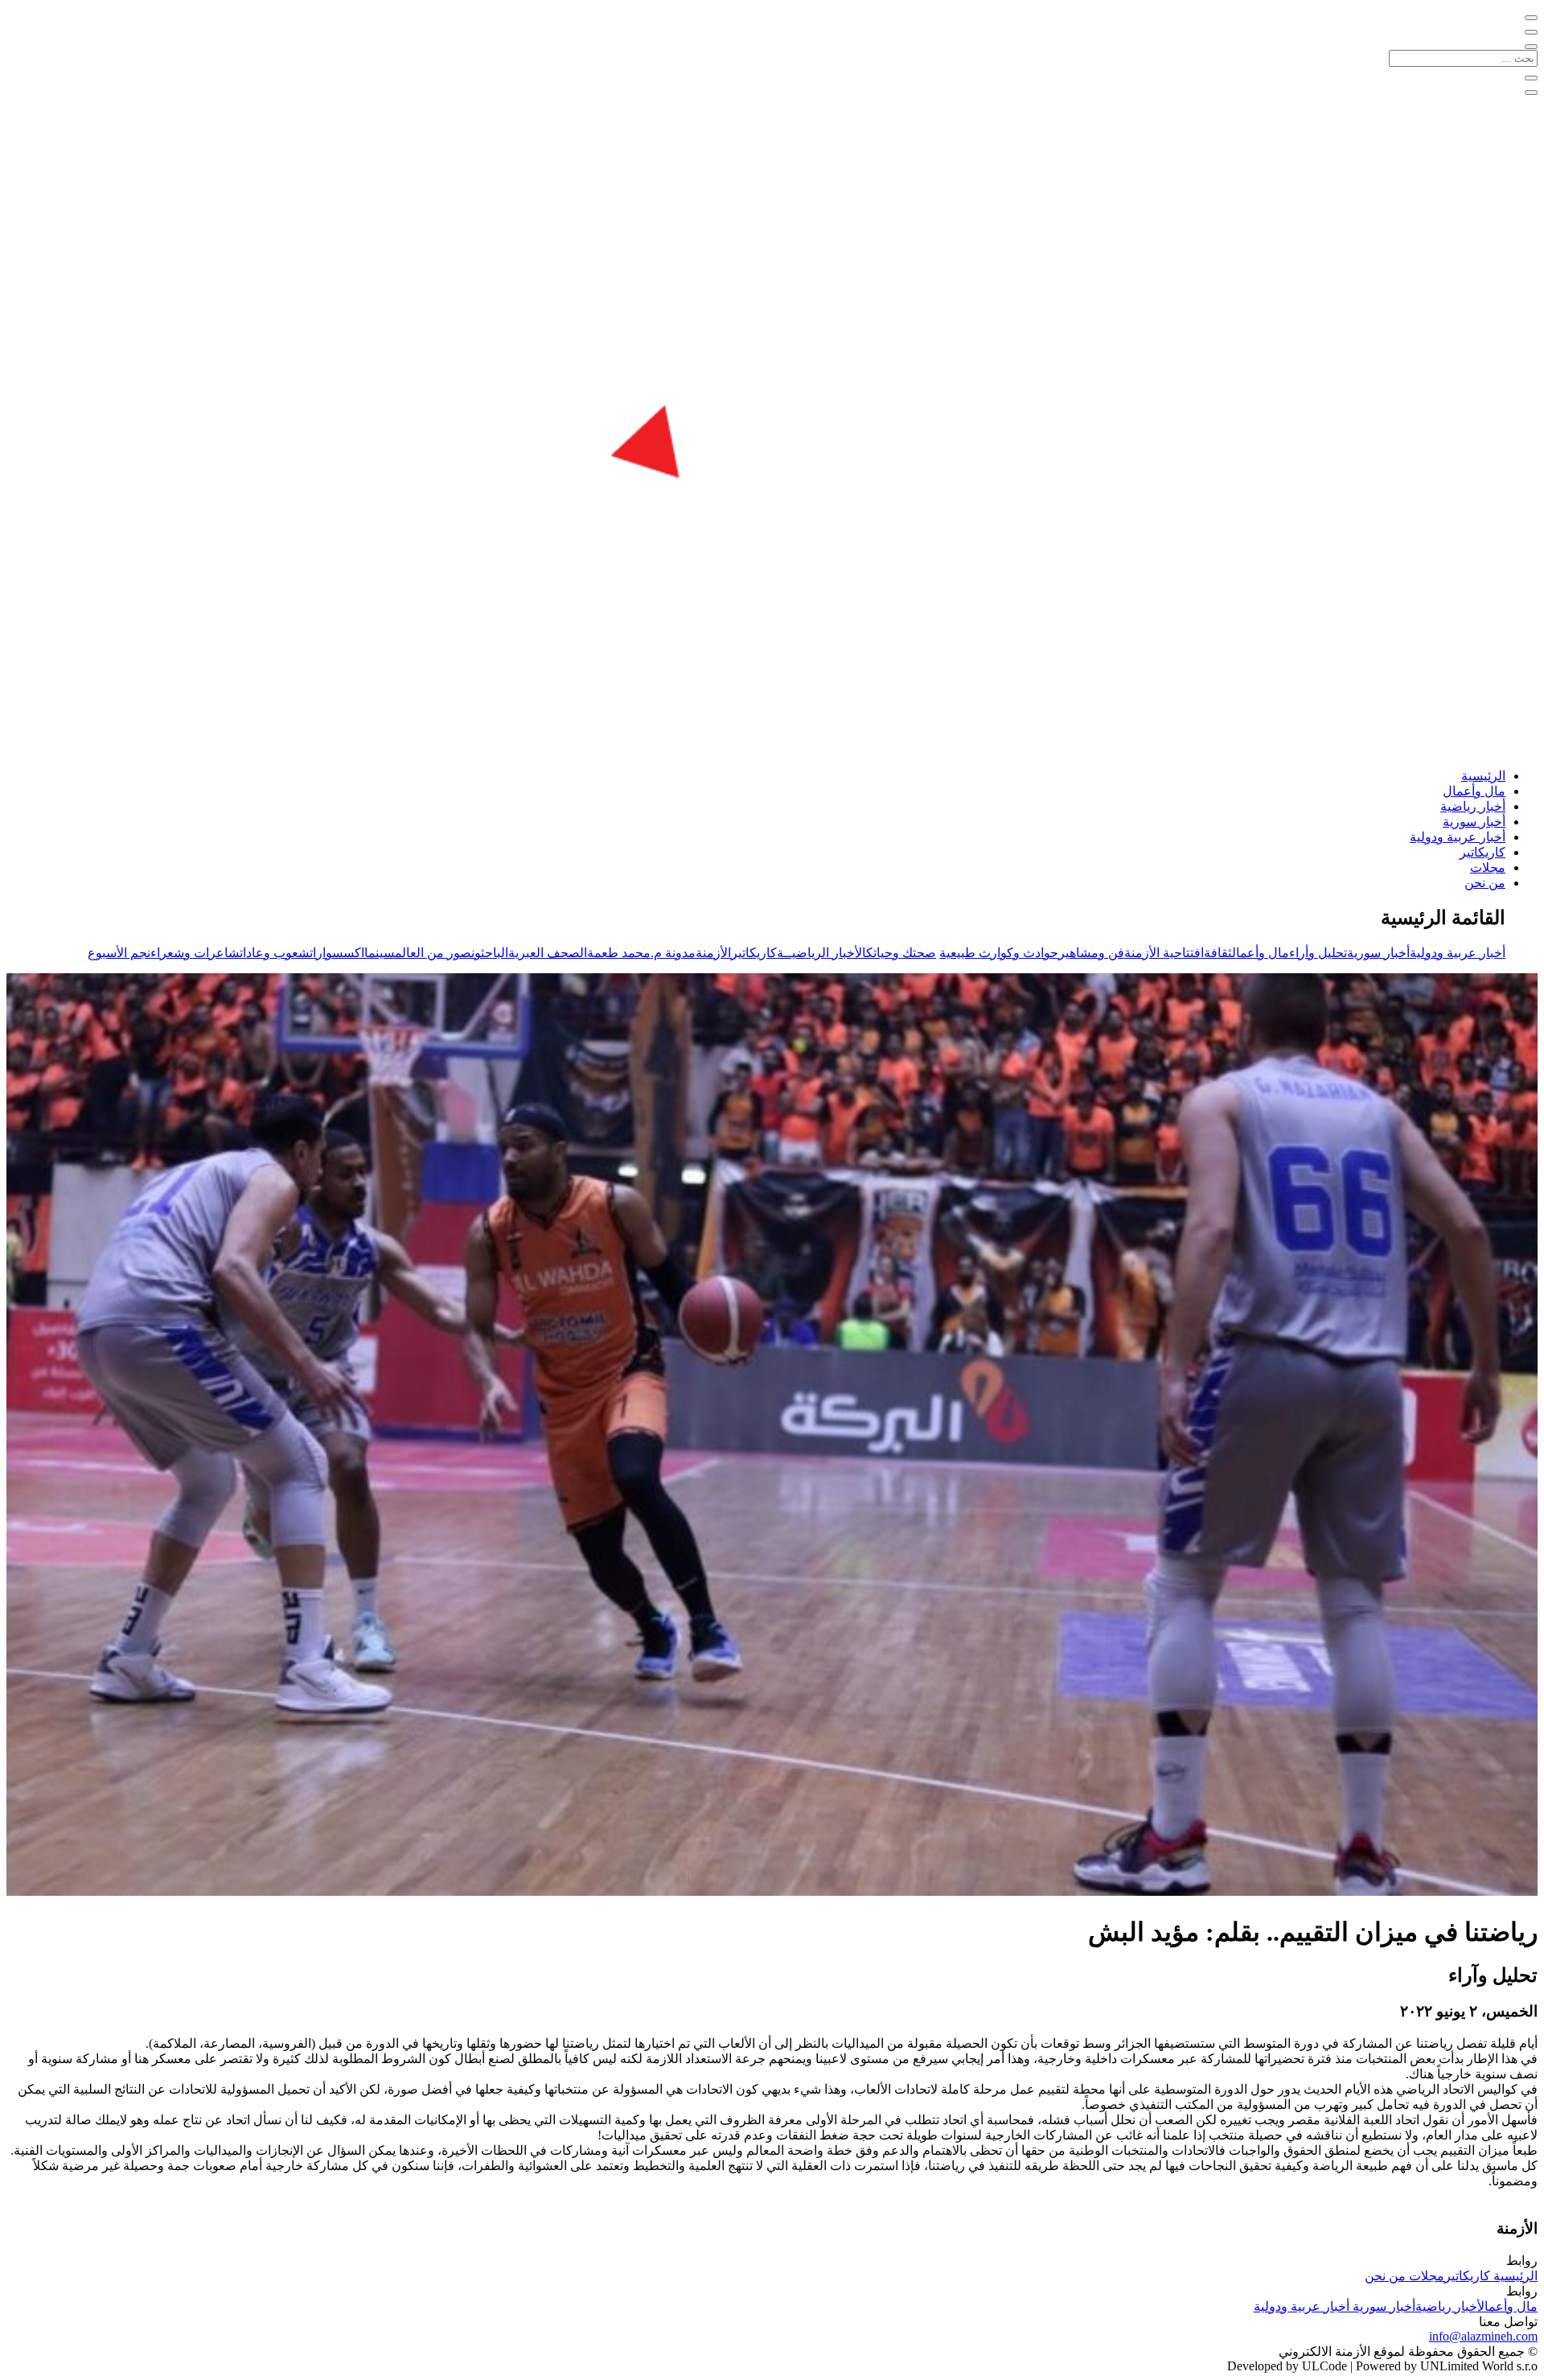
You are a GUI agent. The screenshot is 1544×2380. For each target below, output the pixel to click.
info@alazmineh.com (1483, 2336)
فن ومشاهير (1091, 953)
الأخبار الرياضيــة (821, 953)
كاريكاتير (1482, 852)
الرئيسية (1483, 776)
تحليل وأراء (1318, 953)
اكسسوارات (337, 953)
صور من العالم (433, 953)
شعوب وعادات (275, 953)
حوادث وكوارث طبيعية (999, 953)
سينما (380, 953)
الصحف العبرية (548, 953)
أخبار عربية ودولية (1458, 837)
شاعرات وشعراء (195, 953)
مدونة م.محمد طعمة (641, 953)
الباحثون (490, 953)
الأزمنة (713, 953)
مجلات (1488, 867)
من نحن (1485, 883)
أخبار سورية (1474, 822)
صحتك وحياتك (901, 953)
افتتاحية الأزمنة (1164, 953)
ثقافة (1218, 953)
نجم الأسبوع (119, 953)
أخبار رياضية (1473, 806)
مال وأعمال (1474, 791)
